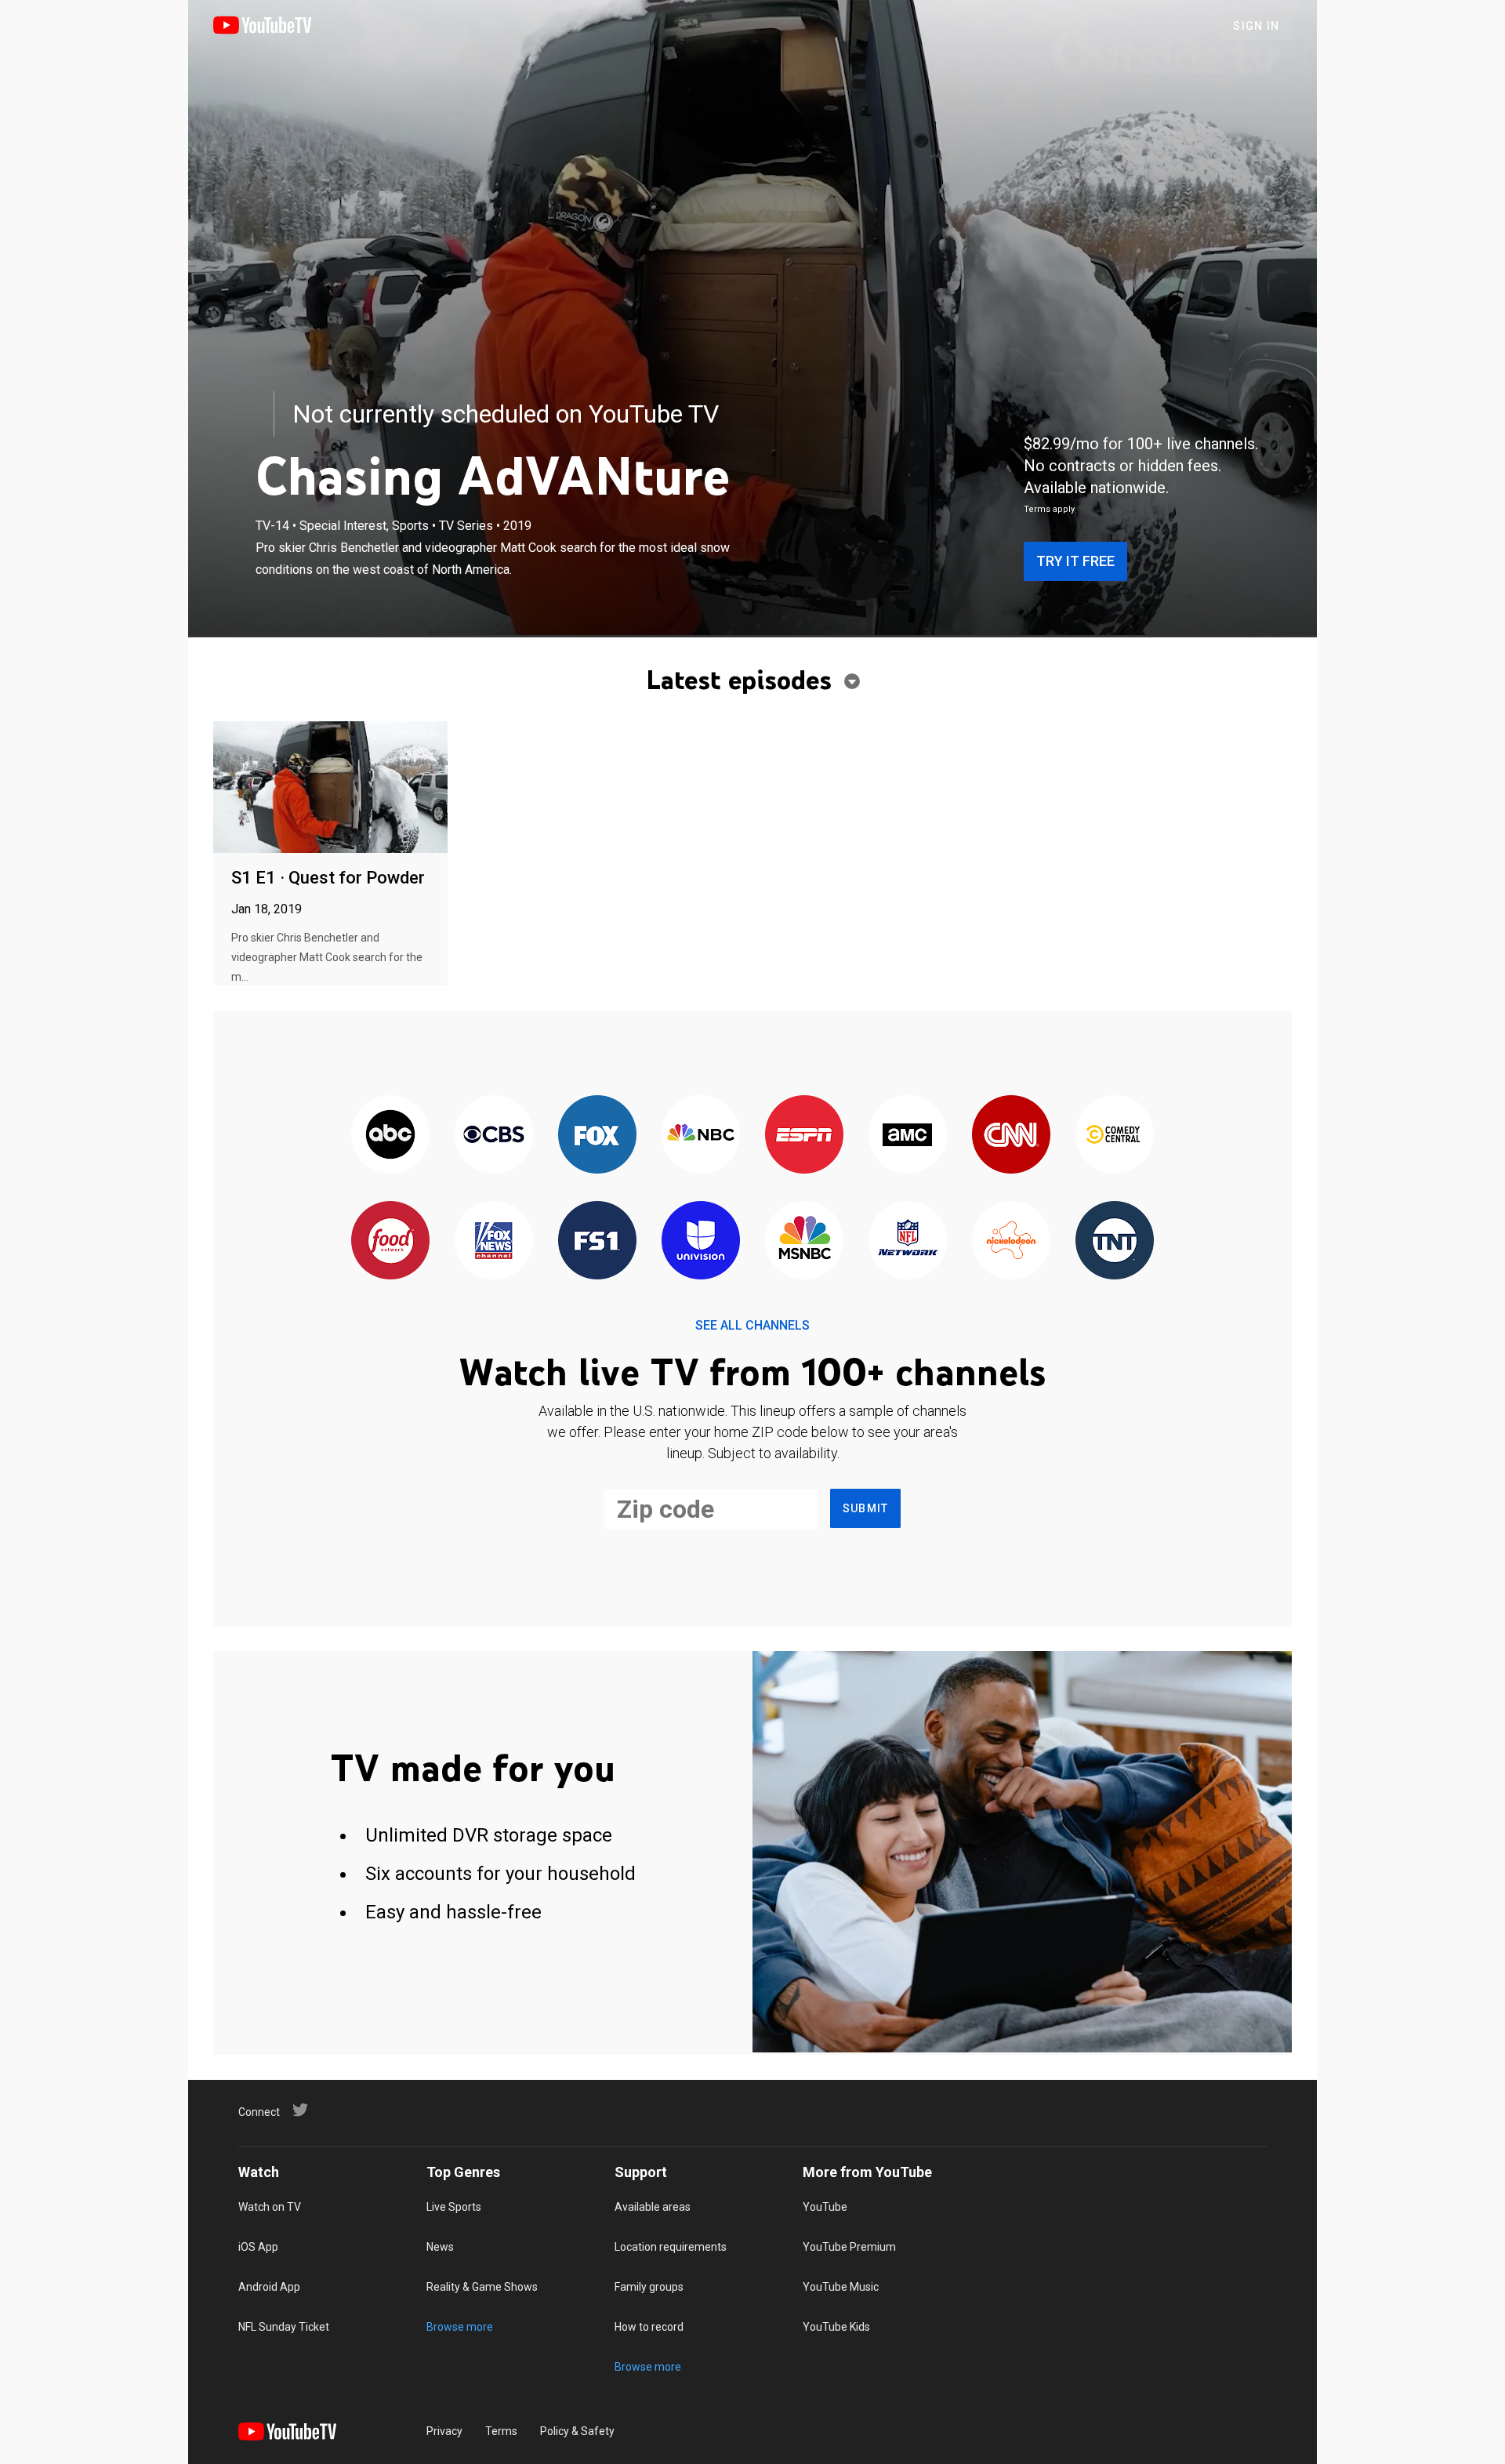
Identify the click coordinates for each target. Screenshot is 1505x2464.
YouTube (825, 2207)
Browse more (460, 2327)
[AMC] (908, 1136)
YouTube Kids (836, 2327)
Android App (269, 2287)
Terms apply (1049, 509)
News (440, 2247)
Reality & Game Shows (482, 2287)
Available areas (653, 2207)
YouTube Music (841, 2287)
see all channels (752, 1325)
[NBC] (701, 1136)
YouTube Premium (849, 2247)
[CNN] (1011, 1136)
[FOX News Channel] (494, 1241)
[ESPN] (804, 1136)
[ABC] (390, 1136)
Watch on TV (270, 2207)
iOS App (258, 2247)
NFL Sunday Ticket (284, 2327)
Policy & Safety (577, 2431)
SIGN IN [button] (1256, 26)
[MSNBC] (804, 1241)
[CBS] (494, 1136)
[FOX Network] (597, 1136)
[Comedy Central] (1115, 1136)
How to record (649, 2327)
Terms (501, 2431)
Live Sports (454, 2207)
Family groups (649, 2287)
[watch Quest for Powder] (330, 788)
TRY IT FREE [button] (1075, 561)
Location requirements (671, 2247)
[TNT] (1115, 1241)
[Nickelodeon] (1011, 1241)
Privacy (444, 2431)
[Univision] (701, 1241)
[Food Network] (390, 1241)
